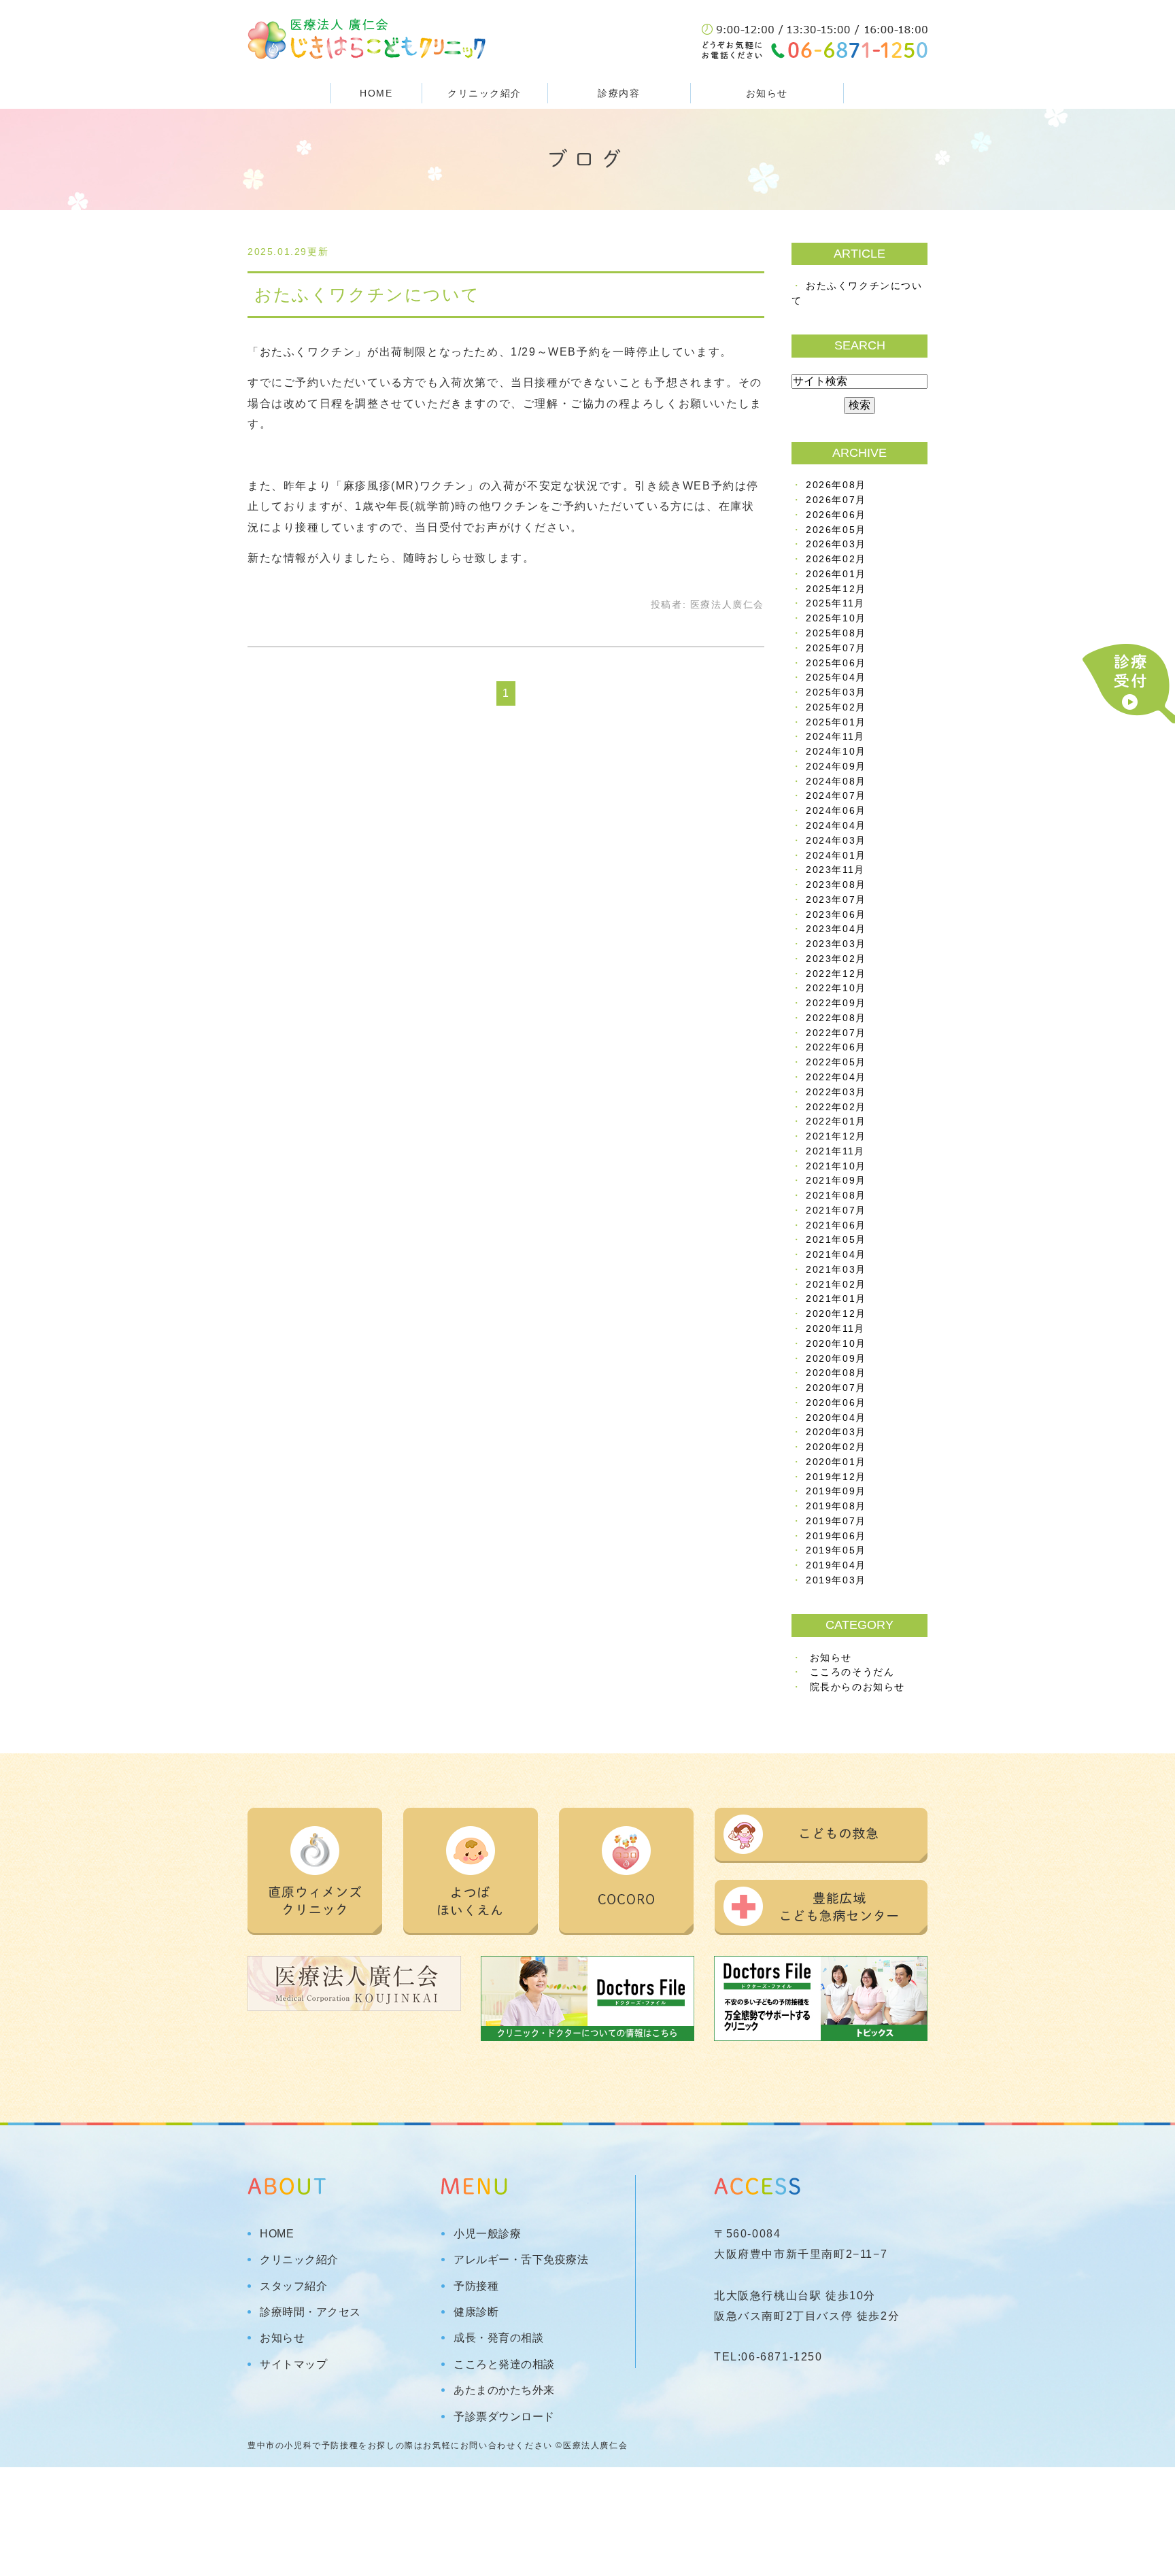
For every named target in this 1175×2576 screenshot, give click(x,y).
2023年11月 (835, 870)
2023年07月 (836, 900)
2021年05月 (836, 1240)
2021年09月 (836, 1181)
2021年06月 (836, 1225)
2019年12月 (836, 1477)
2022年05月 (836, 1062)
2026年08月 (836, 485)
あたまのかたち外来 (504, 2390)
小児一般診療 (487, 2234)
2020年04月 (836, 1418)
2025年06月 (836, 663)
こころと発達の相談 (504, 2365)
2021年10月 (836, 1166)
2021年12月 (836, 1136)
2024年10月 (836, 752)
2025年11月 (835, 603)
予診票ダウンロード (504, 2417)
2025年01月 (836, 722)
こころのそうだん (852, 1672)
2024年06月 (836, 811)
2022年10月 (836, 988)
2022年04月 (836, 1077)
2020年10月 (836, 1344)
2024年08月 (836, 782)
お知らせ (767, 93)
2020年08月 (836, 1373)
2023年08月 (836, 885)
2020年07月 (836, 1388)
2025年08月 (836, 633)
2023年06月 (836, 915)
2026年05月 (836, 530)
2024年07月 (836, 796)
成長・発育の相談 (498, 2338)
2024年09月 (836, 767)
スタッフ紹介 (293, 2286)
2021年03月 (836, 1270)
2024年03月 (836, 841)
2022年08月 (836, 1018)
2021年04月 (836, 1255)
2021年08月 (836, 1196)
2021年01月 (836, 1299)
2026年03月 (836, 544)
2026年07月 (836, 500)
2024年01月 (836, 856)
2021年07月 (836, 1210)
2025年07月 (836, 648)
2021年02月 (836, 1285)
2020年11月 (835, 1329)
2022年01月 (836, 1121)
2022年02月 (836, 1107)
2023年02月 (836, 959)
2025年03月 (836, 692)
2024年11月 (835, 737)
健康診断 (476, 2312)
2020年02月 (836, 1447)
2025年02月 (836, 707)
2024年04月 (836, 826)
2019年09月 (836, 1491)
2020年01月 (836, 1462)
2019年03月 (836, 1580)
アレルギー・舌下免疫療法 (521, 2260)
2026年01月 (836, 574)
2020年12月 (836, 1314)
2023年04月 (836, 929)
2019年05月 (836, 1550)
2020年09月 (836, 1359)
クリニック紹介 (299, 2260)
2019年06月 (836, 1536)
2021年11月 (835, 1151)
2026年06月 (836, 515)
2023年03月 (836, 944)
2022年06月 (836, 1047)
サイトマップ (293, 2365)
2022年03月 (836, 1092)
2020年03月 (836, 1432)
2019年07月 (836, 1521)
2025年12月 (836, 589)
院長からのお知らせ (857, 1687)
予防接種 (476, 2286)
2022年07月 (836, 1033)
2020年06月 (836, 1403)
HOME (376, 93)
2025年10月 (836, 618)
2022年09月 (836, 1003)
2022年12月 (836, 974)
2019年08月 (836, 1506)
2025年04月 (836, 677)
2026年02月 (836, 559)
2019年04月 (836, 1565)
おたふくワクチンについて (367, 294)
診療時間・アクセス (310, 2312)
